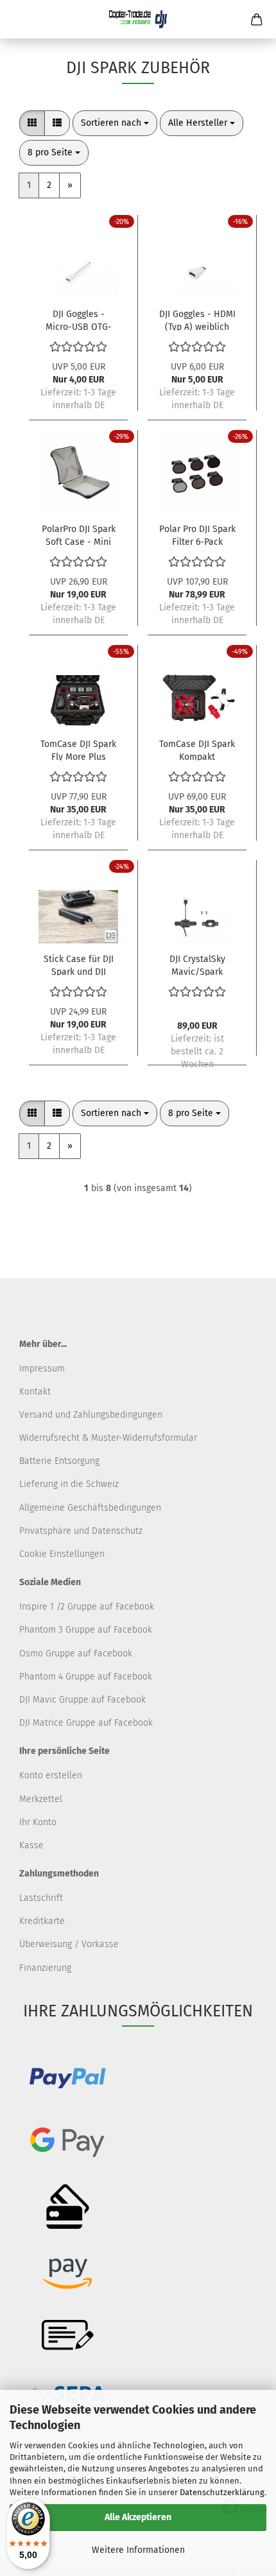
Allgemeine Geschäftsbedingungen (90, 1508)
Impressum (42, 1369)
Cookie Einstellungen (62, 1554)
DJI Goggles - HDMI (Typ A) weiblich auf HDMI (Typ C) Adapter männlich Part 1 (197, 320)
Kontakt (35, 1392)
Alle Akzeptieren (138, 2517)
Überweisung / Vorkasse (69, 1944)
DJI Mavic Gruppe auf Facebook (82, 1700)
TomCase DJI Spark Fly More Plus (78, 750)
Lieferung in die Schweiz (69, 1484)
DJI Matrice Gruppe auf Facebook (86, 1723)
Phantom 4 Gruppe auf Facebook (86, 1677)
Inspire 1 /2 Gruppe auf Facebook (87, 1607)
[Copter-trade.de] (138, 19)
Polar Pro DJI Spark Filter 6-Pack (197, 535)
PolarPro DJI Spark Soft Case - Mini (79, 535)
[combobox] (115, 123)
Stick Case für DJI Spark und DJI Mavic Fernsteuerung (79, 965)
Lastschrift (41, 1898)
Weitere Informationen (138, 2550)
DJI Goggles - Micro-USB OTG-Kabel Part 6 (79, 320)
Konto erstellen (51, 1775)
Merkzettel (41, 1799)
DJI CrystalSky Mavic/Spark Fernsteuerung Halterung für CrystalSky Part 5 (197, 965)
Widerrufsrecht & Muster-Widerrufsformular (108, 1438)
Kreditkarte (42, 1921)
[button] (32, 123)
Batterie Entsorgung (59, 1461)
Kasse (31, 1845)
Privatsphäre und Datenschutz (81, 1531)
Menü (19, 19)
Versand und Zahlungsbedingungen (91, 1415)
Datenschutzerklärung (222, 2492)
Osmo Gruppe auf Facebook (76, 1653)
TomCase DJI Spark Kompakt (197, 750)
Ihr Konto (38, 1822)
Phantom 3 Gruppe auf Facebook (86, 1630)
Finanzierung (45, 1968)
